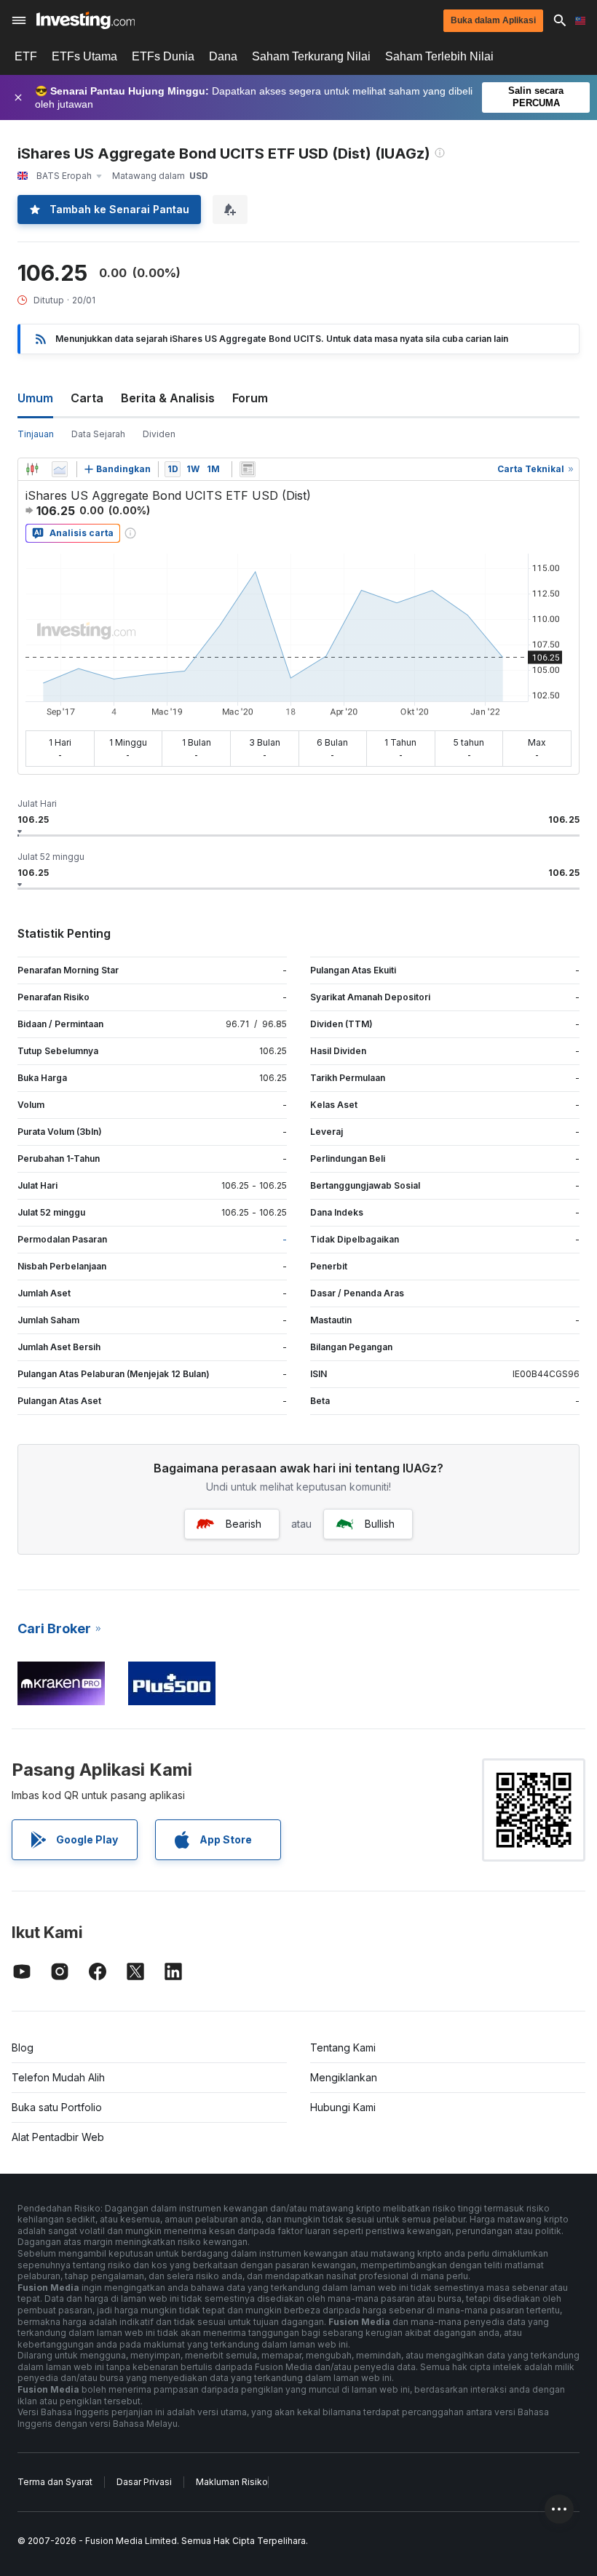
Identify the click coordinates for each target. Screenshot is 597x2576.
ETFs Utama (84, 56)
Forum (250, 398)
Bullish (380, 1524)
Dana (223, 56)
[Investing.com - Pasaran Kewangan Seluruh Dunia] (86, 20)
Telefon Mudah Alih (58, 2077)
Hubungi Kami (343, 2107)
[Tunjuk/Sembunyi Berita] (248, 469)
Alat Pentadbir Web (58, 2137)
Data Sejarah (98, 434)
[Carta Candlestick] (32, 469)
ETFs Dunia (163, 56)
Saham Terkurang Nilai (311, 56)
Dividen (159, 434)
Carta (87, 398)
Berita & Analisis (168, 398)
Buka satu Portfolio (57, 2107)
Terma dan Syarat (55, 2482)
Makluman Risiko (232, 2482)
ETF (26, 56)
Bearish (244, 1524)
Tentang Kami (343, 2047)
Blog (23, 2047)
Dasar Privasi (144, 2482)
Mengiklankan (344, 2077)
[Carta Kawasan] (60, 469)
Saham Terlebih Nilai (439, 56)
